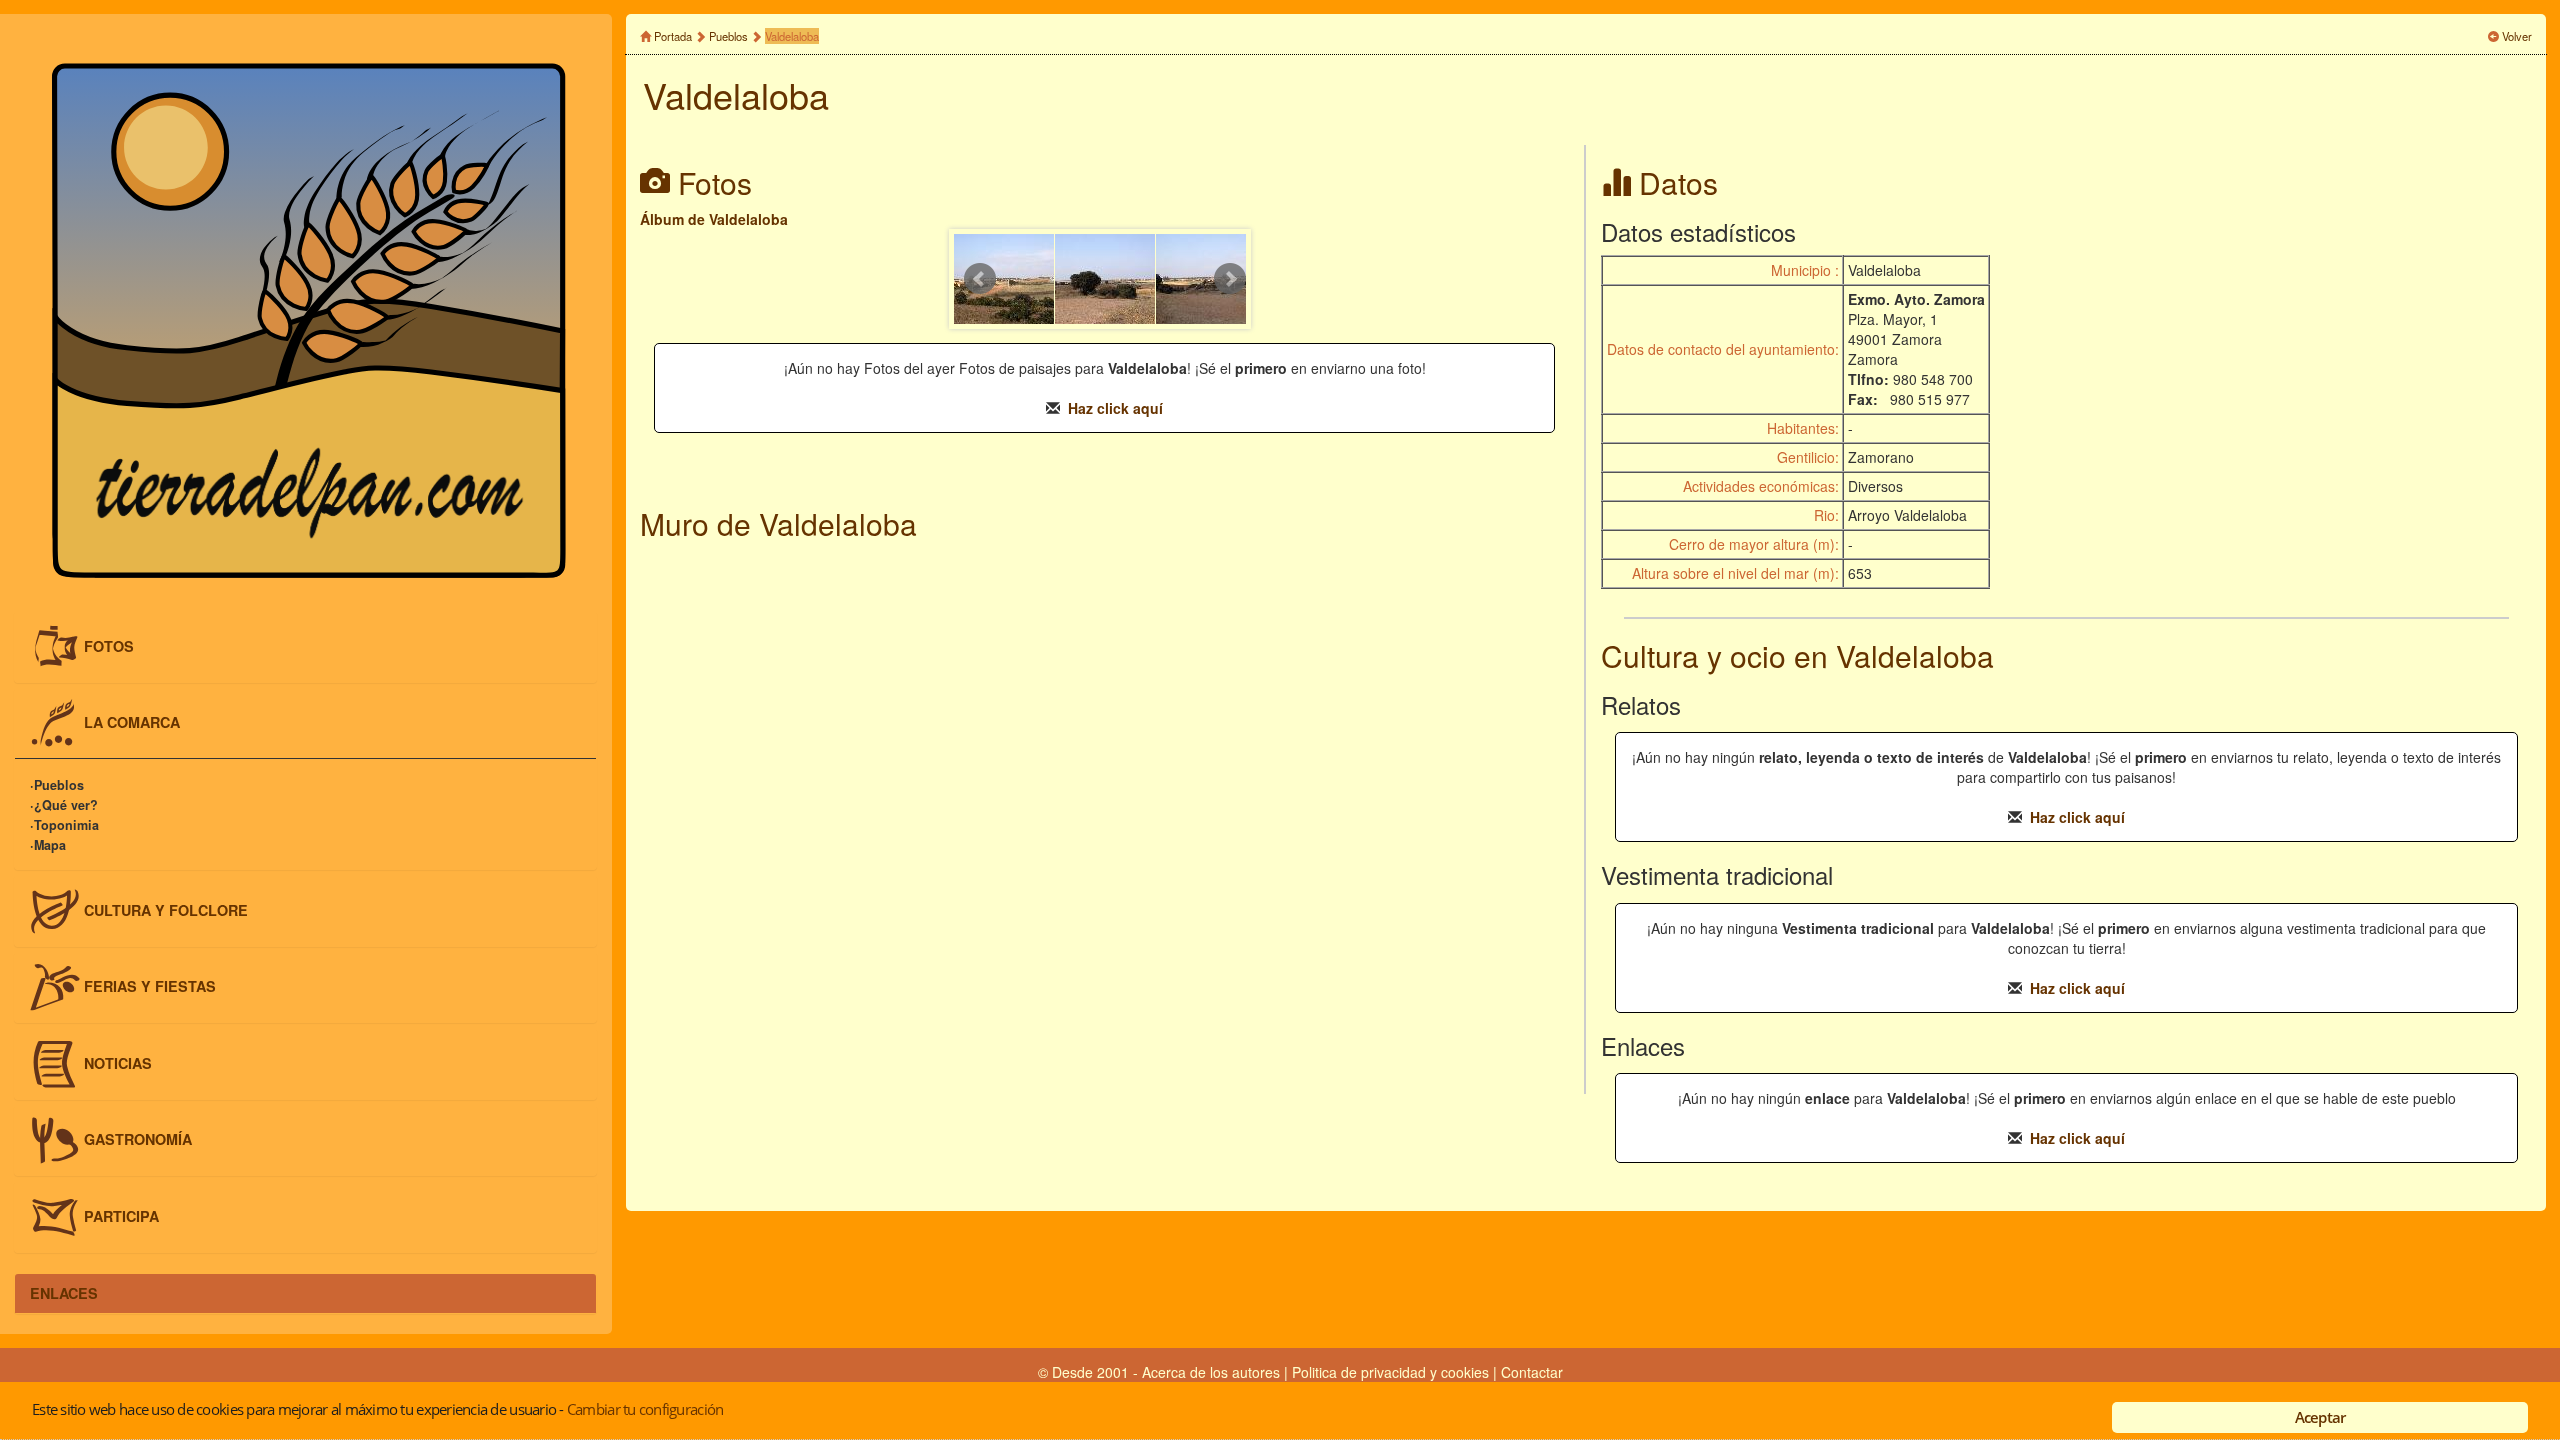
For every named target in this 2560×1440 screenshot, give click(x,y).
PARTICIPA (121, 1216)
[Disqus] (1104, 820)
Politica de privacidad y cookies (1392, 1372)
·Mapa (48, 845)
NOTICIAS (118, 1062)
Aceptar (2320, 1417)
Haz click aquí (1115, 408)
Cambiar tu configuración (645, 1409)
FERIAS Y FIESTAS (150, 986)
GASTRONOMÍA (138, 1139)
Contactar (1532, 1372)
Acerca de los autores (1211, 1372)
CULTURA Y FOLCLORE (166, 909)
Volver (2517, 36)
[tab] (305, 647)
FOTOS (109, 645)
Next (1230, 279)
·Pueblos (57, 785)
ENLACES (64, 1293)
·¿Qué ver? (64, 805)
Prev (980, 279)
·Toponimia (64, 825)
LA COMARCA (132, 722)
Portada (673, 36)
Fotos (715, 182)
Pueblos (728, 36)
